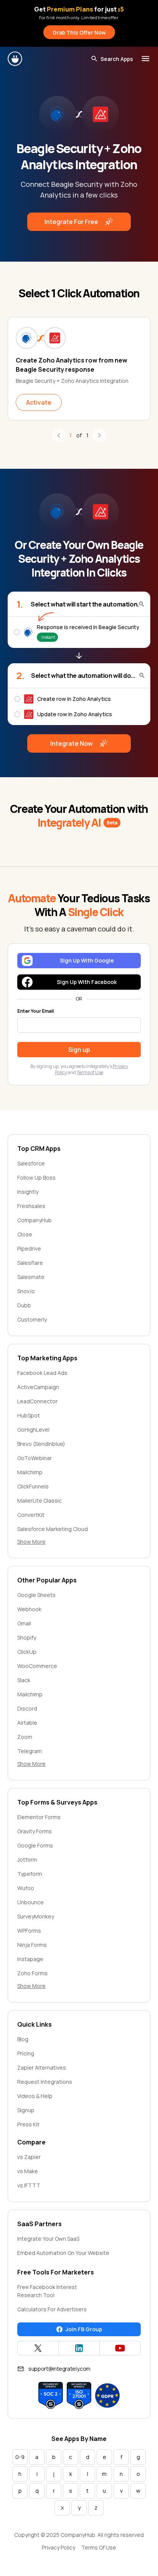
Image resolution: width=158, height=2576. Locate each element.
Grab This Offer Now (79, 32)
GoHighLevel (33, 1430)
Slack (24, 1680)
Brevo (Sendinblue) (41, 1444)
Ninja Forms (32, 1945)
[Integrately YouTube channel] (120, 2348)
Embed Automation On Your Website (63, 2253)
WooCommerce (37, 1666)
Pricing (26, 2053)
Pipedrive (29, 1248)
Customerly (32, 1319)
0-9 (20, 2457)
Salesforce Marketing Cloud (53, 1529)
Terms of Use (90, 1072)
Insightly (28, 1192)
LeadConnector (37, 1401)
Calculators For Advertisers (52, 2309)
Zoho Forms (32, 1973)
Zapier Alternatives (42, 2068)
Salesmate (31, 1277)
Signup (26, 2110)
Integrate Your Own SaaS (48, 2239)
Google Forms (35, 1845)
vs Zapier (29, 2157)
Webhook (29, 1609)
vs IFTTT (29, 2185)
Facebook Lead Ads (42, 1373)
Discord (27, 1708)
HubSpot (29, 1415)
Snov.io (26, 1291)
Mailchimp (30, 1472)
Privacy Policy (58, 2547)
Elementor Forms (39, 1817)
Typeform (30, 1874)
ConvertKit (31, 1515)
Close (25, 1234)
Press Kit (28, 2124)
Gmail (24, 1623)
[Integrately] (15, 59)
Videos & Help (35, 2096)
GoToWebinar (35, 1458)
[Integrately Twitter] (38, 2348)
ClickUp (27, 1652)
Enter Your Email (35, 1011)
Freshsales (31, 1206)
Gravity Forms (35, 1831)
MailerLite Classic (39, 1501)
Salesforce (31, 1163)
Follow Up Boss (36, 1178)
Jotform (27, 1860)
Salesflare (30, 1263)
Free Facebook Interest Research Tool (47, 2291)
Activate (39, 402)
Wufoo (26, 1888)
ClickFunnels (33, 1486)
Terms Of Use (99, 2547)
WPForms (29, 1931)
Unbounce (30, 1902)
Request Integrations (45, 2082)
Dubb (24, 1305)
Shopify (27, 1637)
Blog (23, 2039)
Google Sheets (36, 1595)
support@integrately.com (59, 2369)
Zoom (25, 1737)
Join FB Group (84, 2329)
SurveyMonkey (36, 1916)
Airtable (27, 1723)
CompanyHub (35, 1220)
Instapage (30, 1959)
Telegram (30, 1751)
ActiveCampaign (38, 1387)
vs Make (28, 2171)
